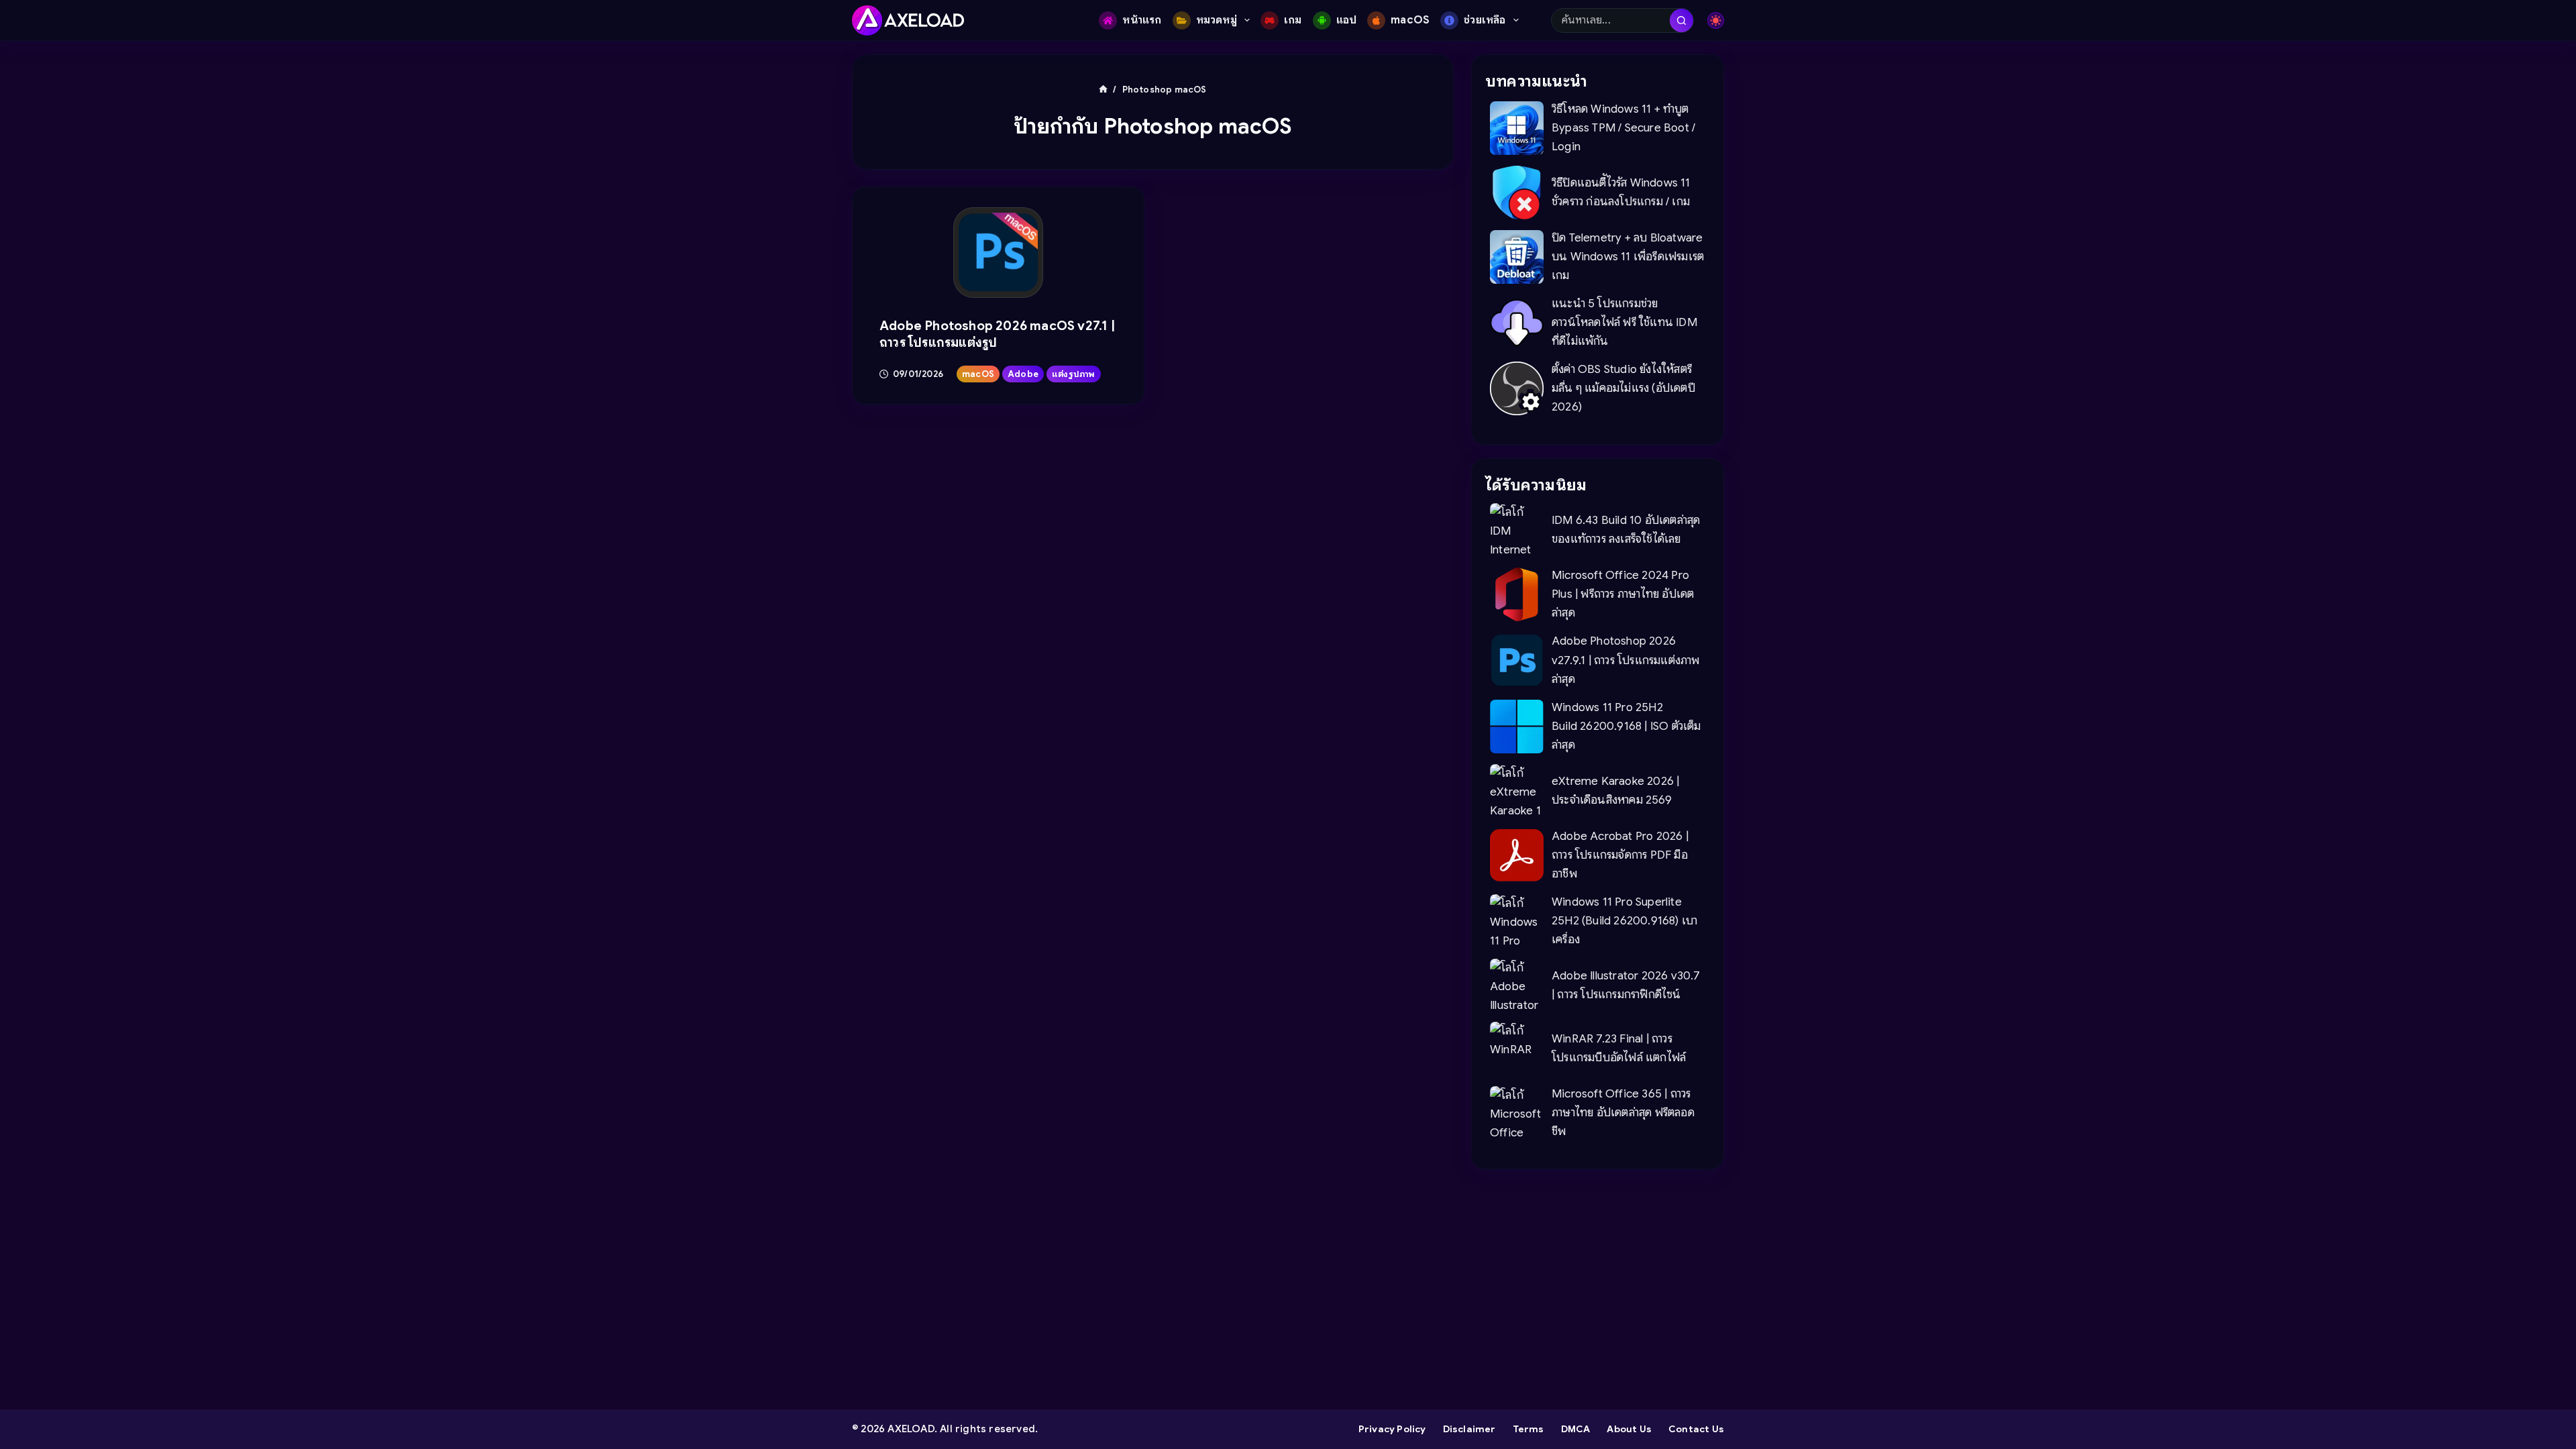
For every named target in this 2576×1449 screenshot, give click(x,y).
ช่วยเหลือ (1485, 20)
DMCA (1576, 1429)
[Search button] (1681, 20)
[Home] (1103, 90)
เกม (1293, 20)
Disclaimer (1469, 1429)
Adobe (1023, 374)
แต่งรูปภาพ (1074, 374)
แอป (1347, 20)
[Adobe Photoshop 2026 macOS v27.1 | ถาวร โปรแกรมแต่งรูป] (999, 253)
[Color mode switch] (1716, 20)
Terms (1528, 1429)
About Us (1629, 1429)
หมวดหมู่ (1217, 20)
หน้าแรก (1142, 20)
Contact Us (1696, 1429)
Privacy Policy (1392, 1429)
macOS (1410, 20)
